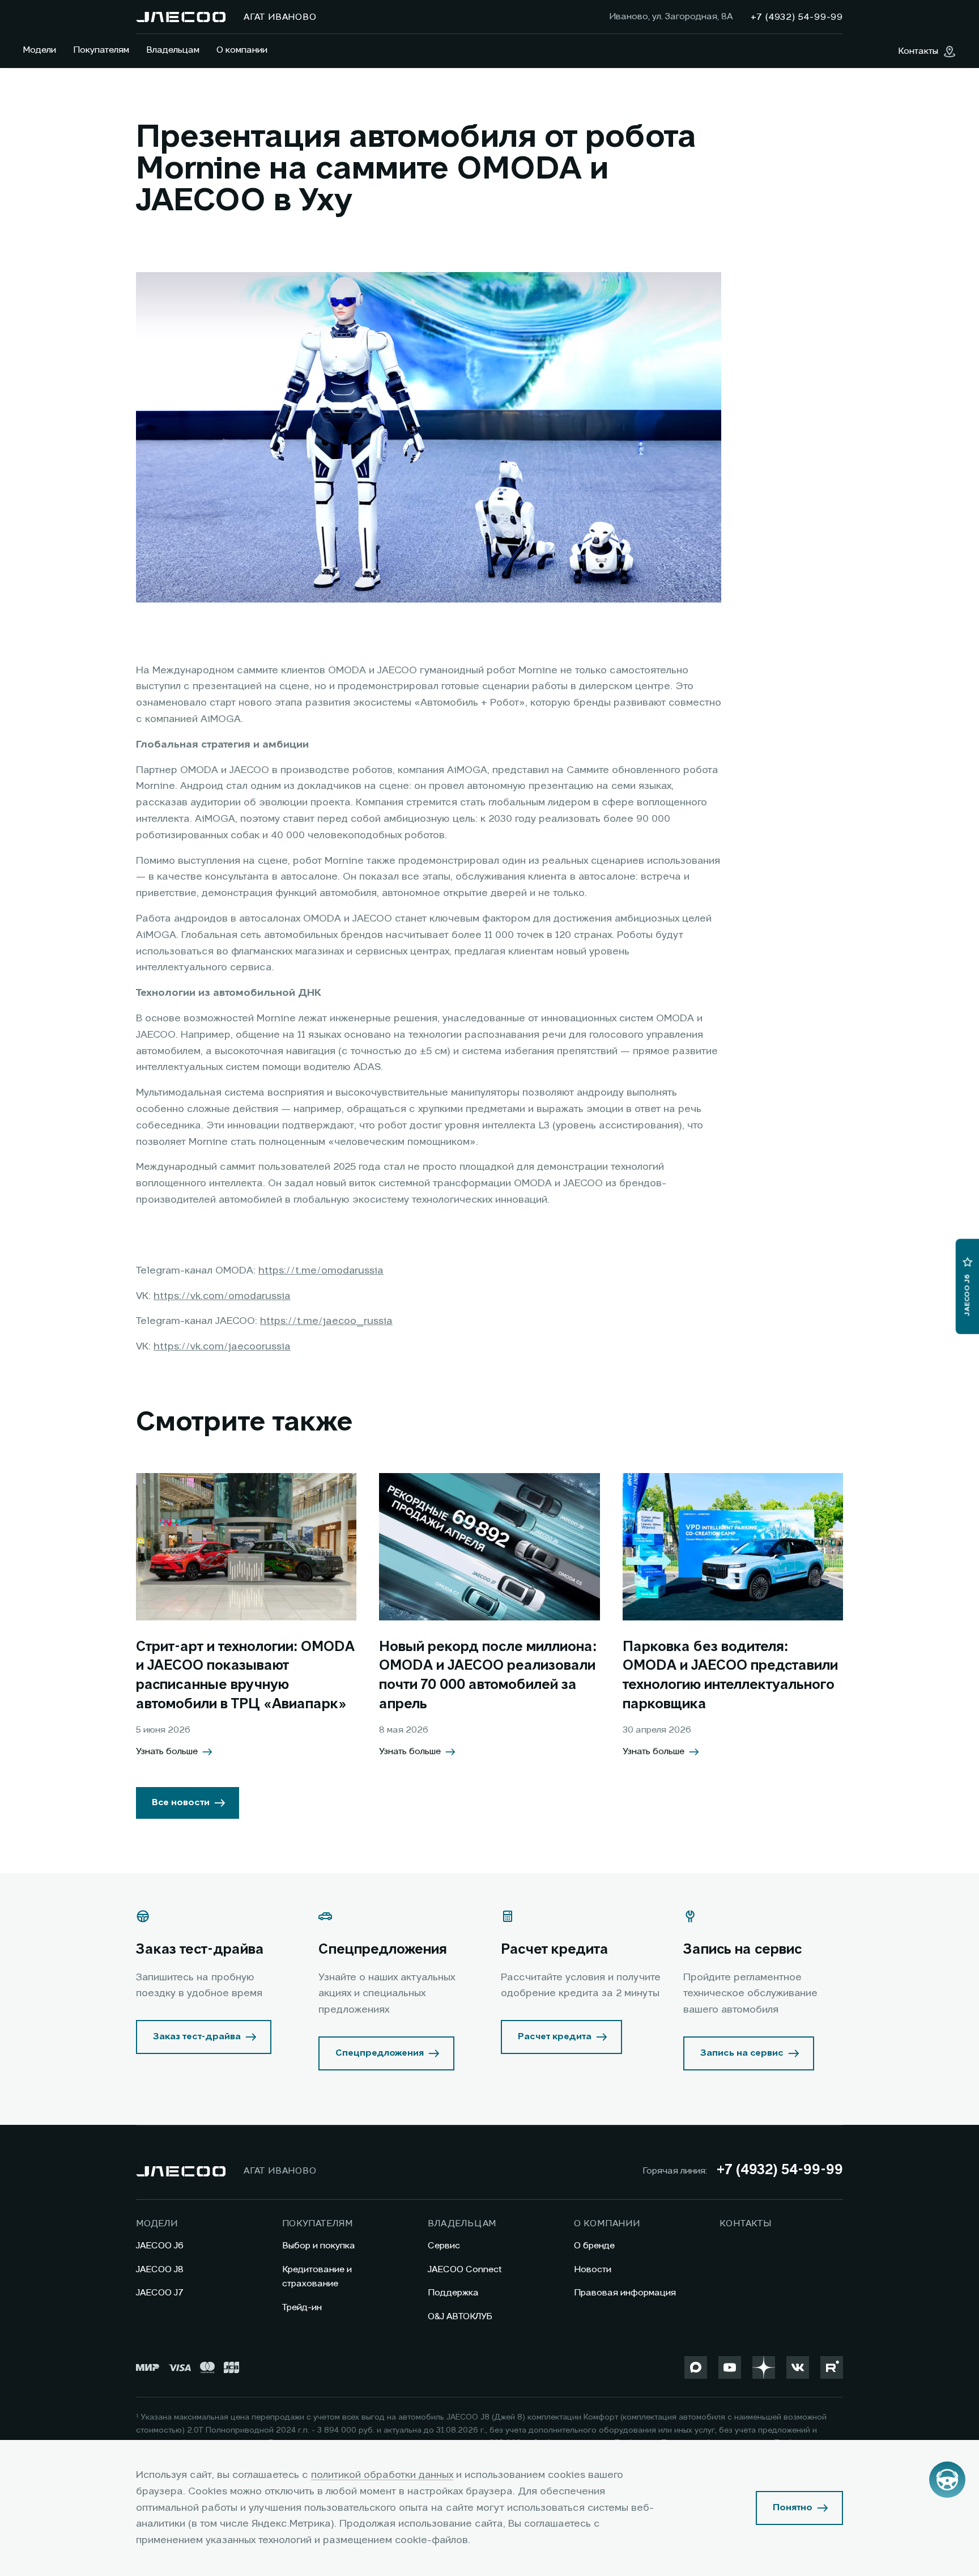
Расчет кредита (555, 2037)
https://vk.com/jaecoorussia (222, 1347)
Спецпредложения (380, 2053)
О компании (242, 50)
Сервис (444, 2246)
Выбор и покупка (319, 2246)
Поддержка (453, 2293)
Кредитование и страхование (317, 2277)
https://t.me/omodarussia (321, 1271)
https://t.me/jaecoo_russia (326, 1321)
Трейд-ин (302, 2308)
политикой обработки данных (382, 2475)
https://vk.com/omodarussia (222, 1296)
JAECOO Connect (465, 2270)
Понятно (793, 2508)
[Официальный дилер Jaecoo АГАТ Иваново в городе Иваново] (181, 17)
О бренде (594, 2246)
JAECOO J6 (160, 2246)
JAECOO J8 (160, 2270)
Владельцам (173, 50)
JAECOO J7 (160, 2293)
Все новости (181, 1803)
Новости (593, 2270)
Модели (39, 50)
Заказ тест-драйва (197, 2037)
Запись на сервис (742, 2053)
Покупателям (101, 50)
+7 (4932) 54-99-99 (780, 2171)
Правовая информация (625, 2293)
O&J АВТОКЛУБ (460, 2317)
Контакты (745, 2224)
